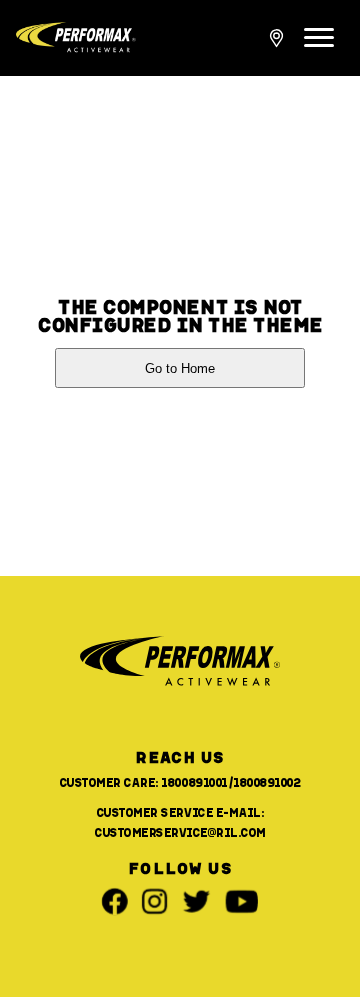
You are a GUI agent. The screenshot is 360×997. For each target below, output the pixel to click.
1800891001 (194, 782)
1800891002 (267, 782)
